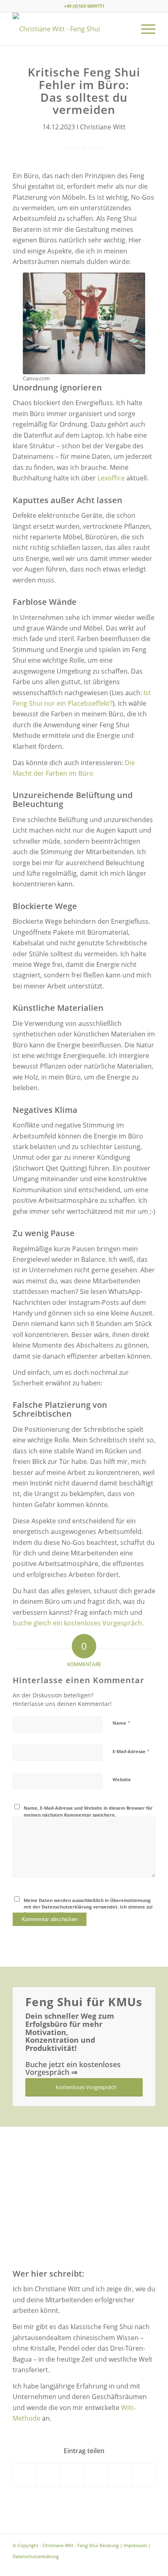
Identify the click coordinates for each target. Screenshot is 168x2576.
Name (122, 1723)
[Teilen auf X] (49, 2475)
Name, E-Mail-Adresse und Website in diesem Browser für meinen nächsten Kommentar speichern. (88, 1811)
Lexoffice (111, 478)
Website (122, 1779)
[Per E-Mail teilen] (143, 2475)
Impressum (135, 2545)
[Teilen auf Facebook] (25, 2475)
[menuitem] (144, 29)
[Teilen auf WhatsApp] (72, 2475)
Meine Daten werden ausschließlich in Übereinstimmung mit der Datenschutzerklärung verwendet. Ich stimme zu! (88, 1907)
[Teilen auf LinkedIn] (120, 2475)
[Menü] (144, 29)
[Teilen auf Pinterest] (96, 2475)
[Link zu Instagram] (137, 2566)
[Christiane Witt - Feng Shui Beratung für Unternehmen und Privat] (70, 29)
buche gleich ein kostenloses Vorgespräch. (78, 1623)
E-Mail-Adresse (131, 1751)
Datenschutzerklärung (36, 2556)
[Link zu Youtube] (149, 2566)
